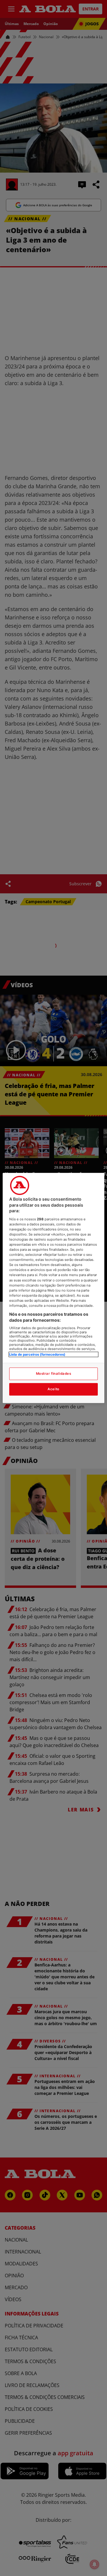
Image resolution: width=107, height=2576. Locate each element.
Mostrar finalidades (54, 1374)
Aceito (53, 1389)
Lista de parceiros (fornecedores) (37, 1354)
